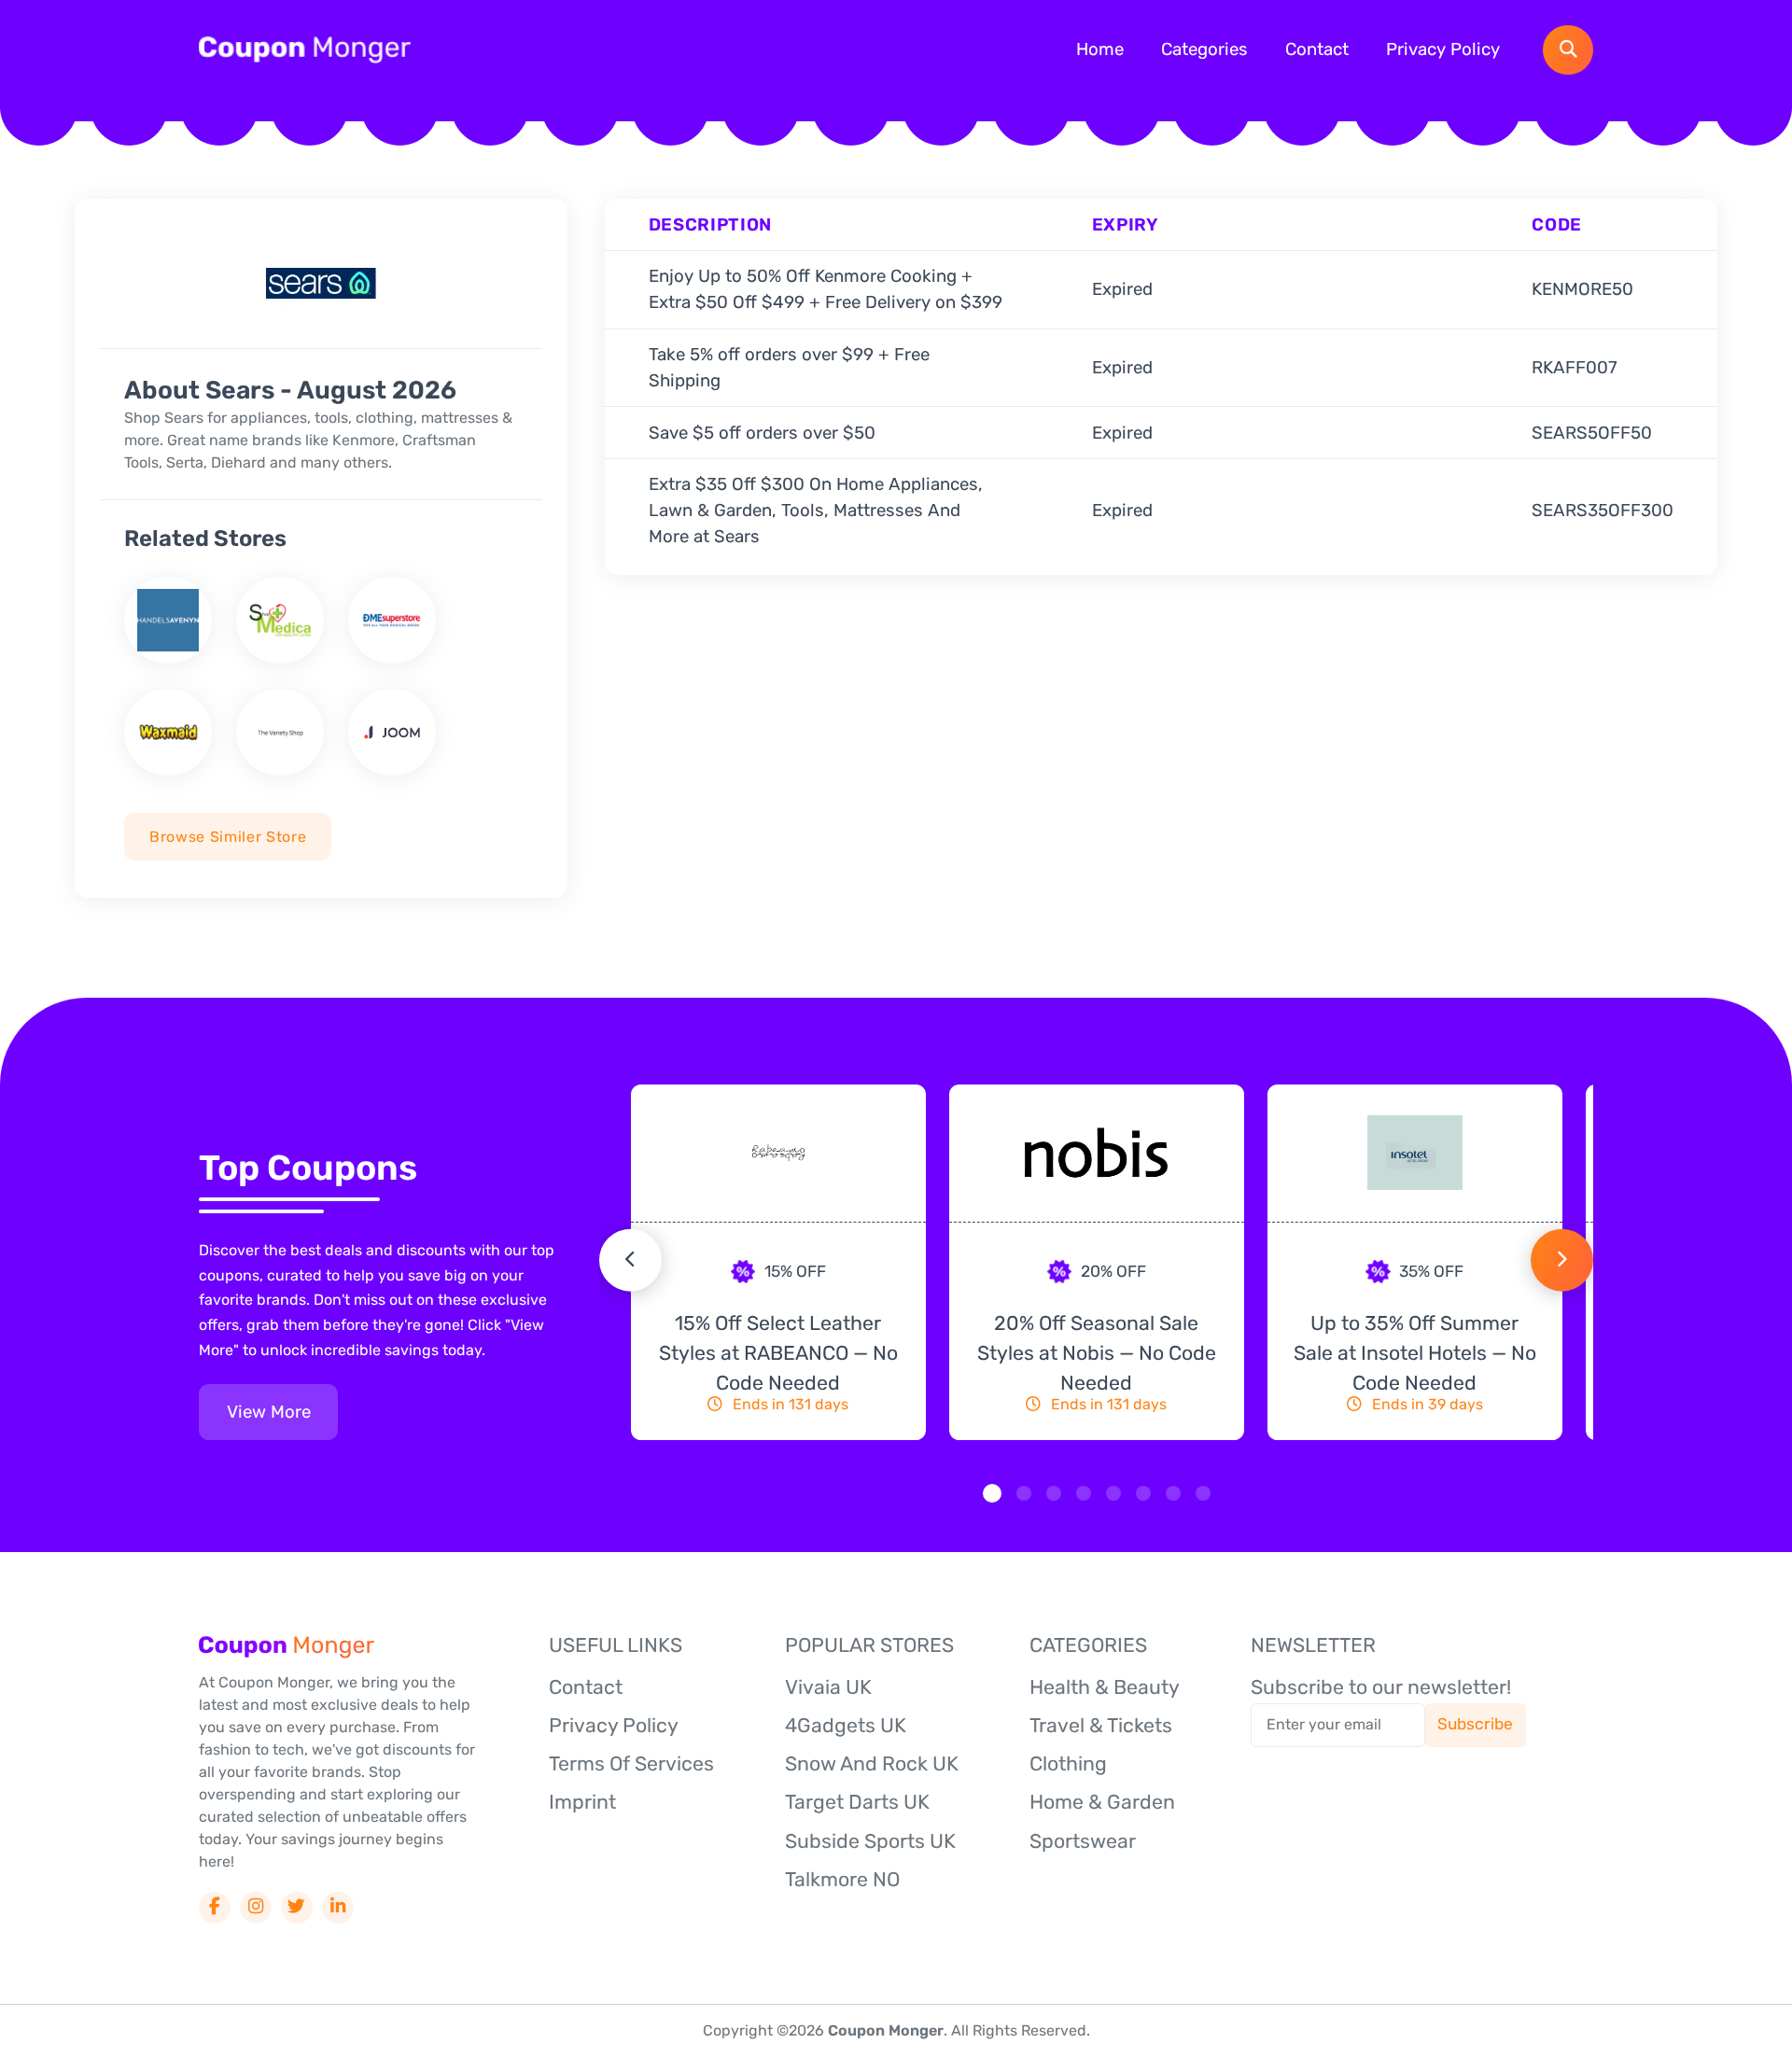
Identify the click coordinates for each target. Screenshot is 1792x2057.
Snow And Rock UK (872, 1763)
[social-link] (214, 1907)
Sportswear (1083, 1841)
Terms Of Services (631, 1763)
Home (1100, 49)
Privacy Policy (1443, 49)
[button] (992, 1493)
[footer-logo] (287, 1646)
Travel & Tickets (1101, 1725)
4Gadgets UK (846, 1725)
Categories (1204, 49)
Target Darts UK (857, 1802)
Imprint (582, 1802)
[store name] (168, 620)
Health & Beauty (1105, 1687)
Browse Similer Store (228, 837)
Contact (1317, 49)
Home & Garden (1102, 1802)
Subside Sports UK (870, 1841)
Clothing (1068, 1763)
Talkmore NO (842, 1879)
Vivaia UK (828, 1687)
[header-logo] (305, 49)
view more (269, 1412)
